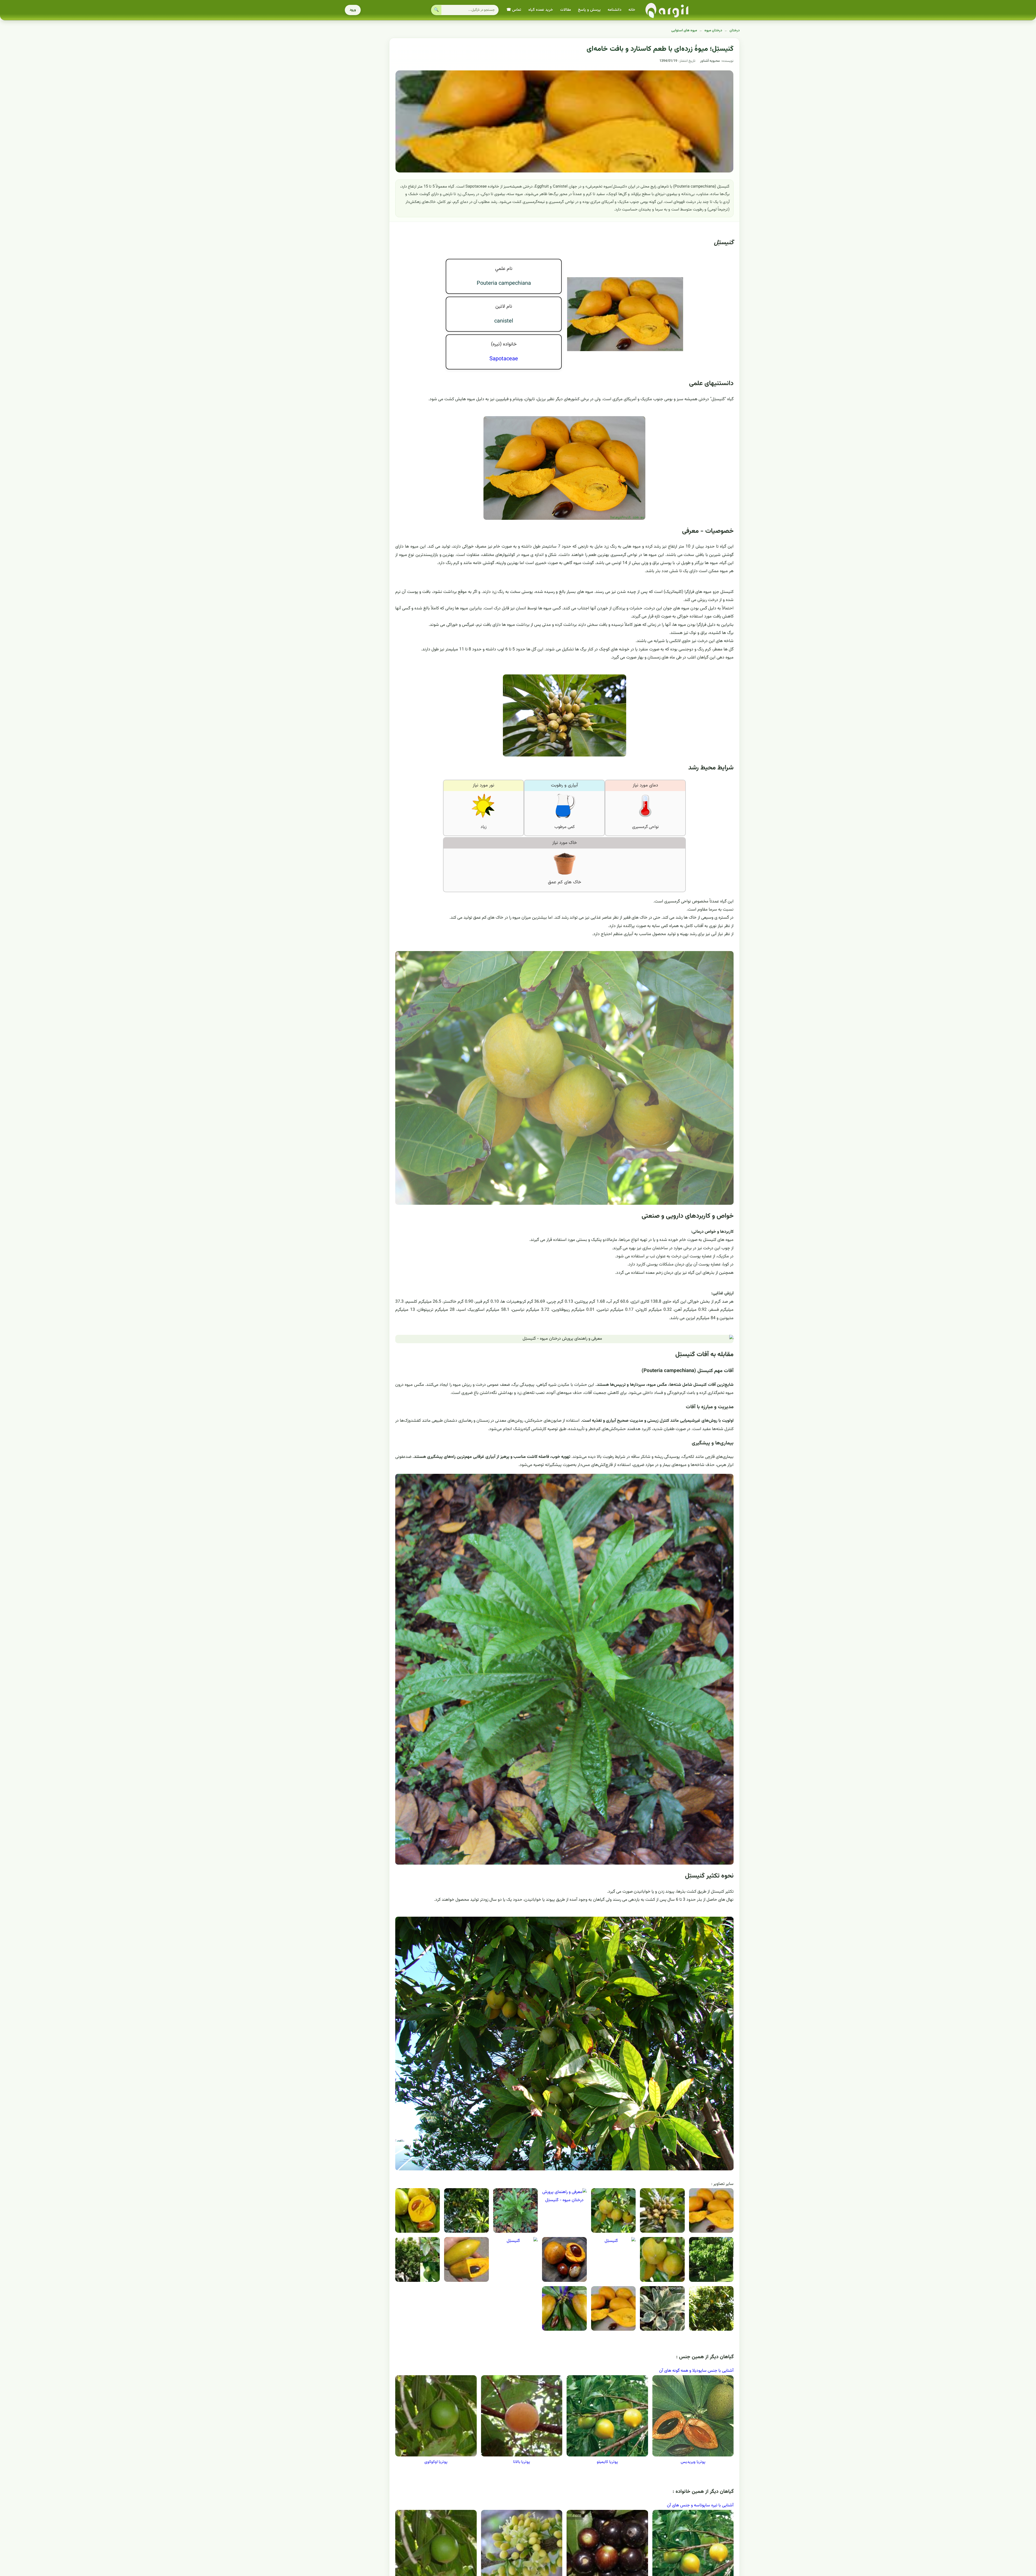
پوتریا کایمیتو (607, 2462)
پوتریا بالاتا (522, 2462)
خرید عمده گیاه (541, 10)
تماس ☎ (514, 10)
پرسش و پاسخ (589, 10)
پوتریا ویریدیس (693, 2462)
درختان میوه (713, 30)
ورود (353, 10)
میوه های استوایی (684, 30)
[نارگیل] (667, 10)
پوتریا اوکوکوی (436, 2462)
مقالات (565, 10)
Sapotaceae (504, 359)
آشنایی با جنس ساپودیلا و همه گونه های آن (696, 2371)
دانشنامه (614, 10)
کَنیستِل (724, 243)
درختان (735, 30)
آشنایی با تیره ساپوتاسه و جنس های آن (700, 2505)
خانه (632, 10)
